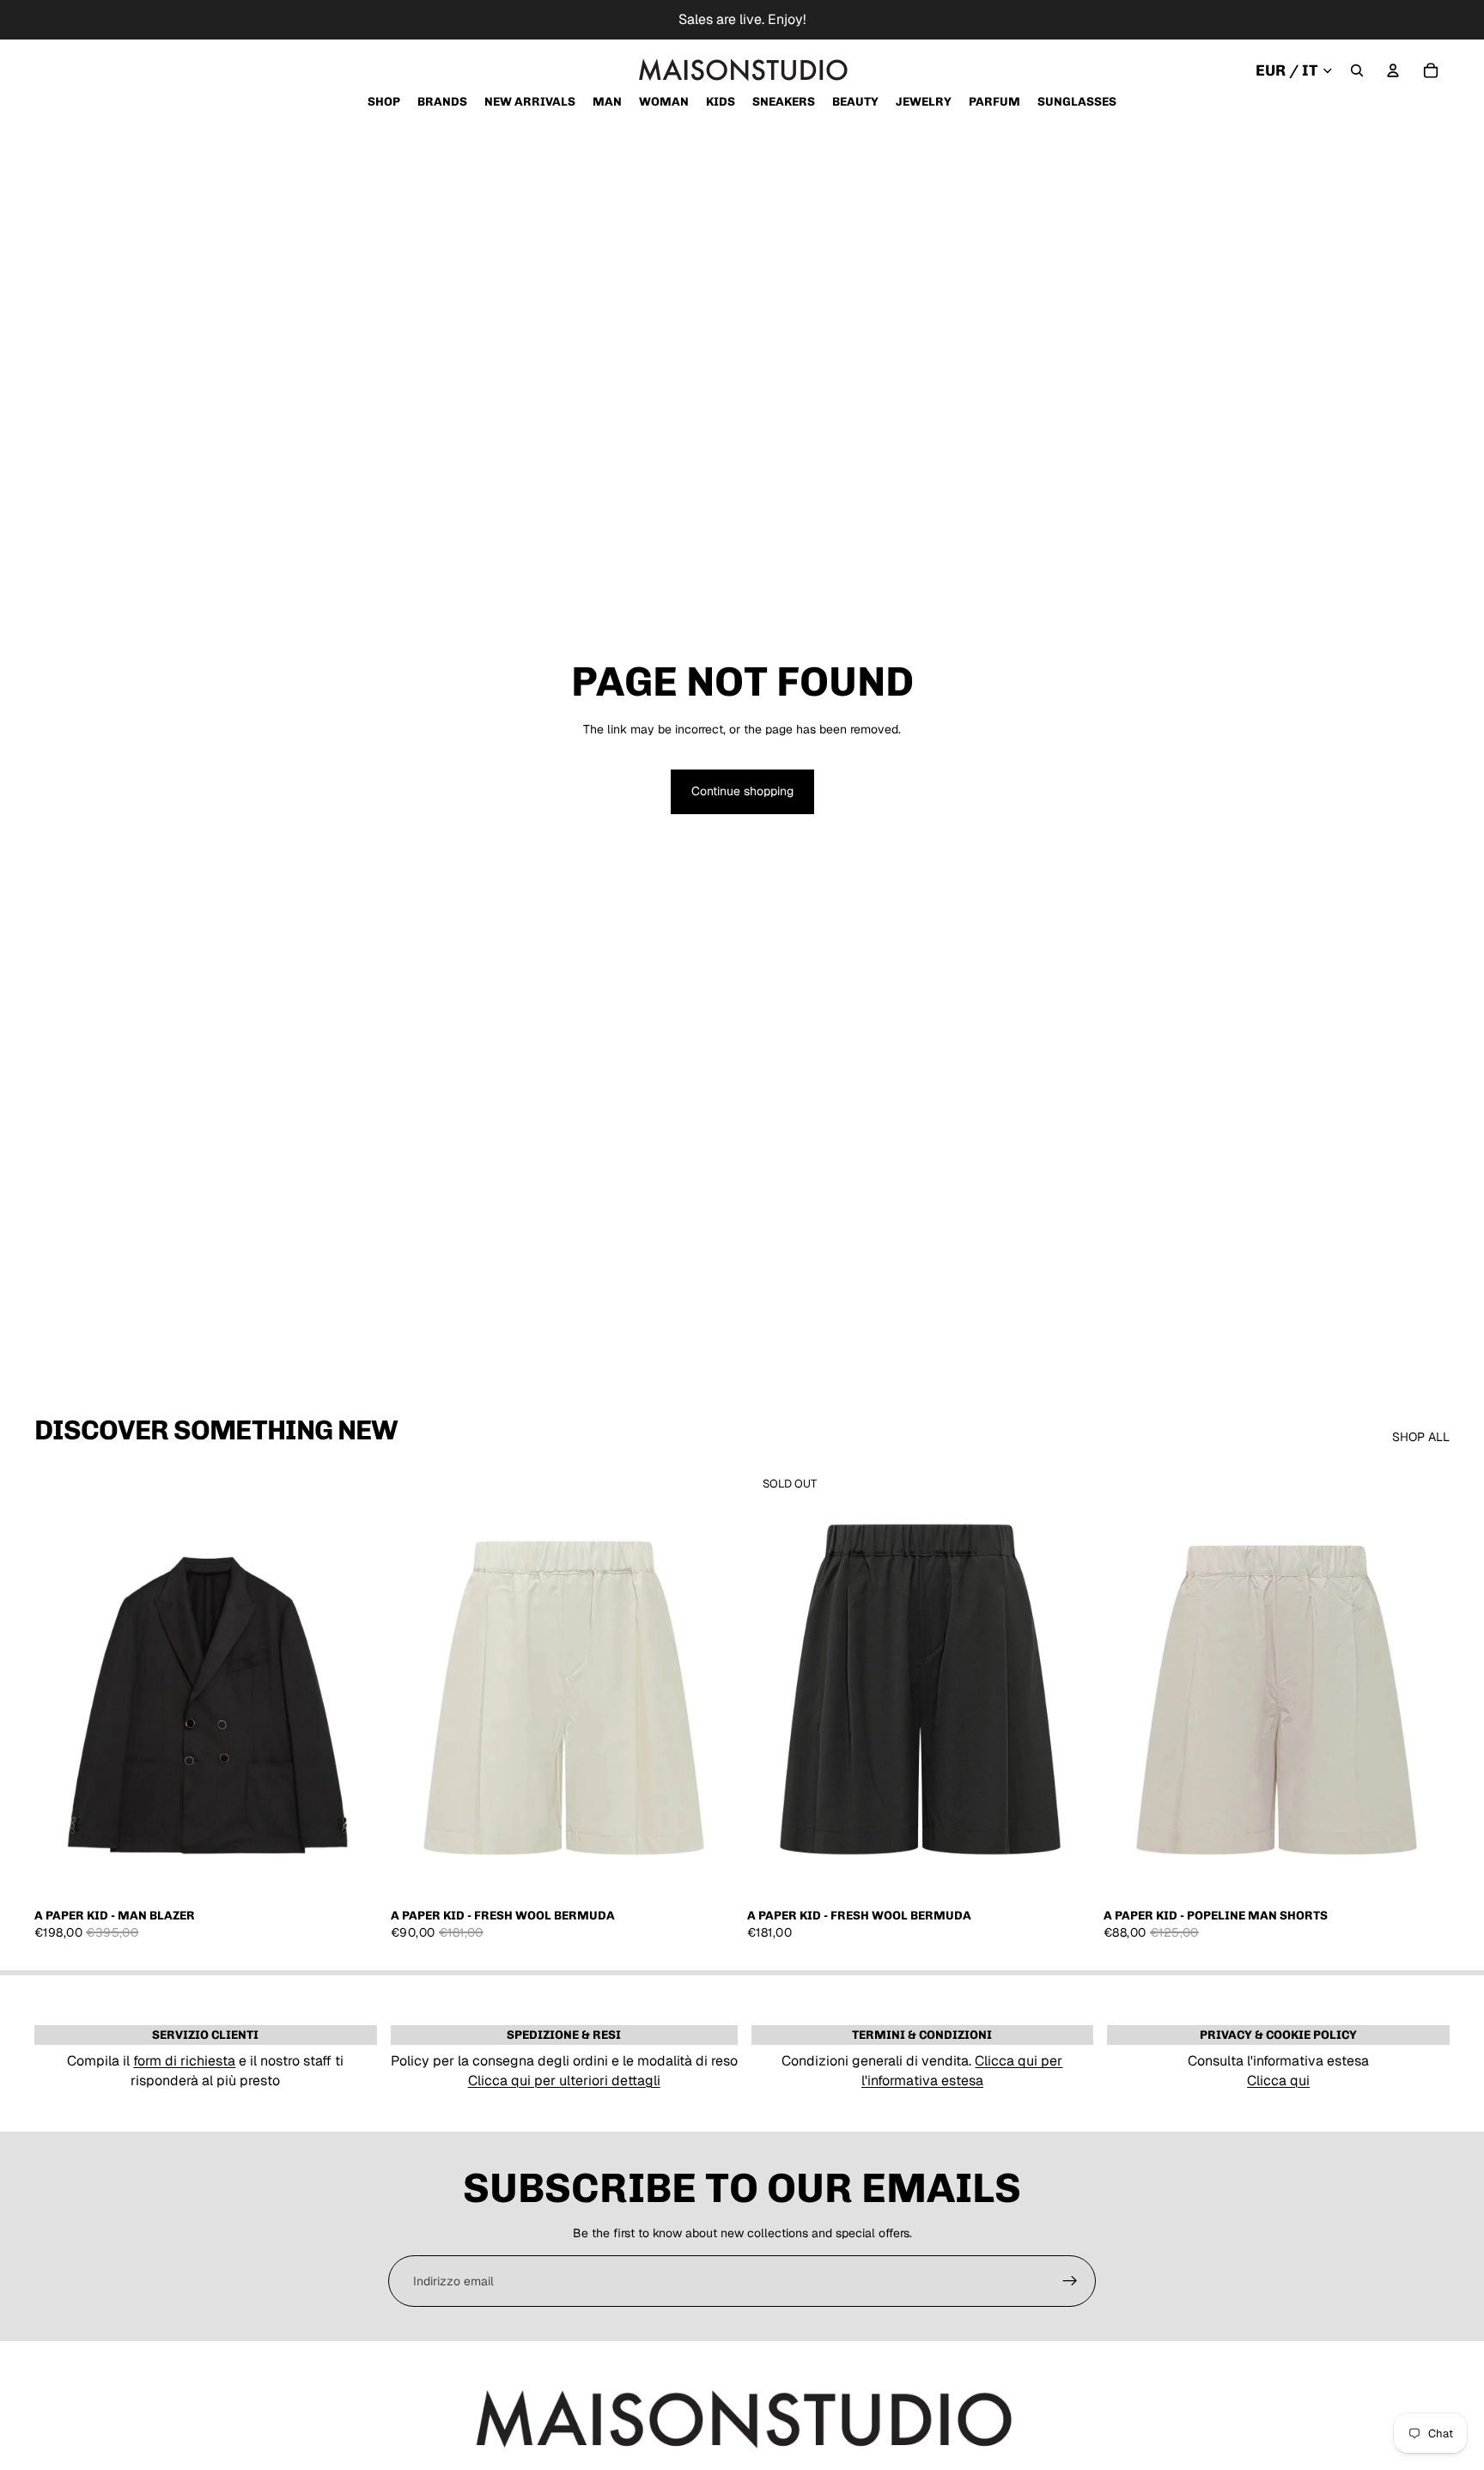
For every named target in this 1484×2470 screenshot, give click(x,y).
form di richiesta (184, 2061)
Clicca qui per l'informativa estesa (962, 2070)
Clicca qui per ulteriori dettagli (564, 2081)
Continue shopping (742, 791)
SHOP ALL (1421, 1437)
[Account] (1393, 70)
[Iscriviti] (1070, 2281)
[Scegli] (354, 1872)
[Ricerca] (1357, 70)
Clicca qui (1278, 2081)
